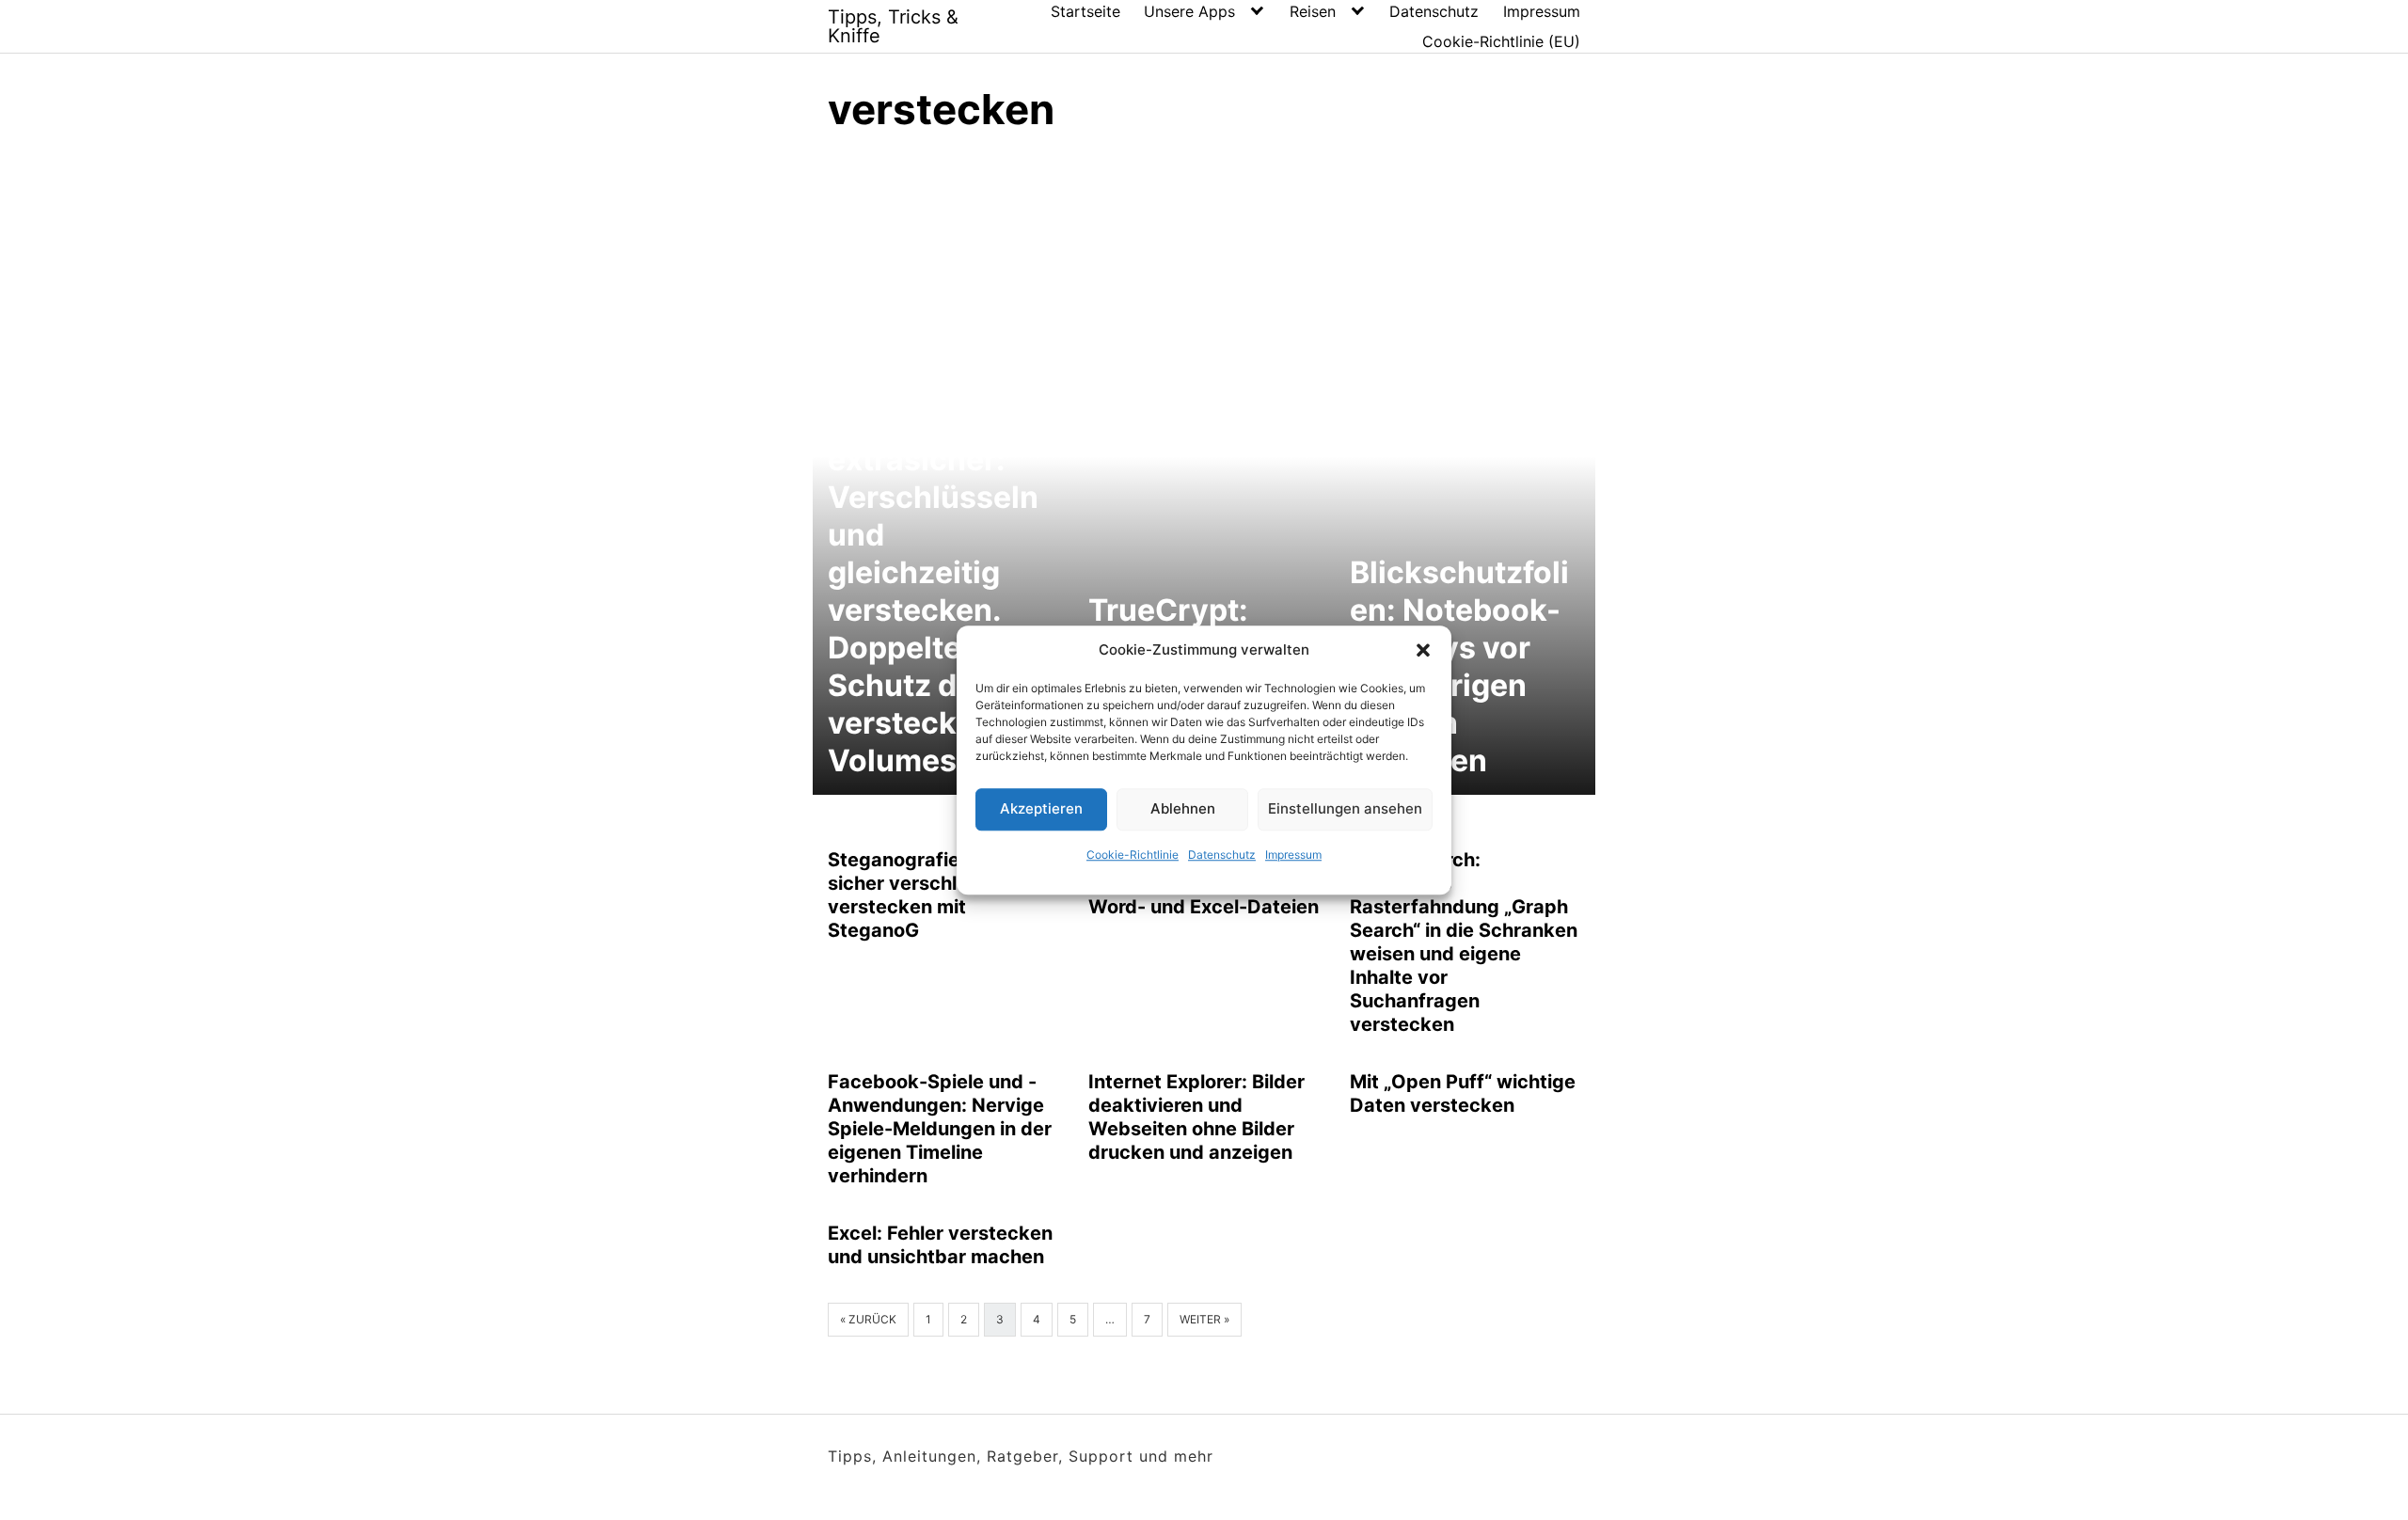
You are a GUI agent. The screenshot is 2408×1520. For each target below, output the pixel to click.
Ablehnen (1183, 808)
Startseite (1085, 11)
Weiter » (1204, 1319)
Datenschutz (1222, 855)
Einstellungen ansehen (1345, 808)
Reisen (1313, 11)
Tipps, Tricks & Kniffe (893, 26)
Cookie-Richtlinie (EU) (1501, 41)
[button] (1423, 651)
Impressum (1293, 855)
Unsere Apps (1189, 11)
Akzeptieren (1041, 808)
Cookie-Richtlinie (1133, 855)
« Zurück (868, 1319)
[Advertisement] (1204, 292)
